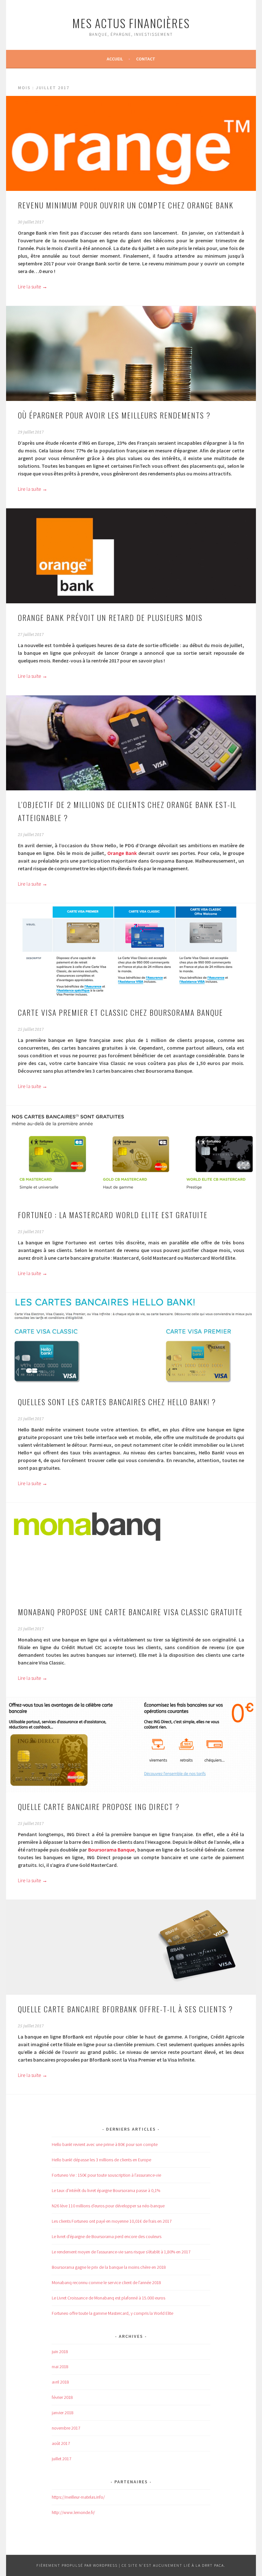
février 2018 (62, 2397)
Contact (146, 59)
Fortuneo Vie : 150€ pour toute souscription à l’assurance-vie (106, 2175)
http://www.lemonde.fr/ (73, 2512)
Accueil (115, 59)
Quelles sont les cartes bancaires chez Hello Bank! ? (117, 1402)
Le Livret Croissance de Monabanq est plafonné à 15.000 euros (108, 2298)
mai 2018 (60, 2367)
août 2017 (61, 2443)
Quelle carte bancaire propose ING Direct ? (99, 1806)
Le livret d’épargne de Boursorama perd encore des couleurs (107, 2236)
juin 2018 (60, 2352)
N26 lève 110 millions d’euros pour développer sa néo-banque (108, 2206)
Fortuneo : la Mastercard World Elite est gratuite (113, 1215)
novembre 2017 (66, 2428)
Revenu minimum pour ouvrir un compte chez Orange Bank (126, 205)
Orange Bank (122, 853)
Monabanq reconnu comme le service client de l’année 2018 (106, 2282)
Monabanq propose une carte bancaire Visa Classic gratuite (130, 1612)
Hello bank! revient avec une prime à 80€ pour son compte (105, 2144)
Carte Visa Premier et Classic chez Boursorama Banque (120, 1012)
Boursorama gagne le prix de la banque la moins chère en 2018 (109, 2267)
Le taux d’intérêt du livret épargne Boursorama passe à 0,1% (106, 2190)
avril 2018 (60, 2382)
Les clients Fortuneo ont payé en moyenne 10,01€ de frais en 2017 (112, 2221)
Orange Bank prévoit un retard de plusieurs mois (110, 617)
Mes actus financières (131, 23)
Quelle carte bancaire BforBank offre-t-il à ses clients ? (125, 2009)
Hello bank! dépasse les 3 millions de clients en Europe (101, 2160)
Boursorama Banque (112, 1850)
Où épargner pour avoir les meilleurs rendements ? (114, 415)
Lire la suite (33, 286)
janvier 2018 (63, 2413)
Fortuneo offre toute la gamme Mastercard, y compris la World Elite (112, 2313)
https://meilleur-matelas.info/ (78, 2497)
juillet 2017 (62, 2459)
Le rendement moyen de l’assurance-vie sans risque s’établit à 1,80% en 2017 (121, 2252)
